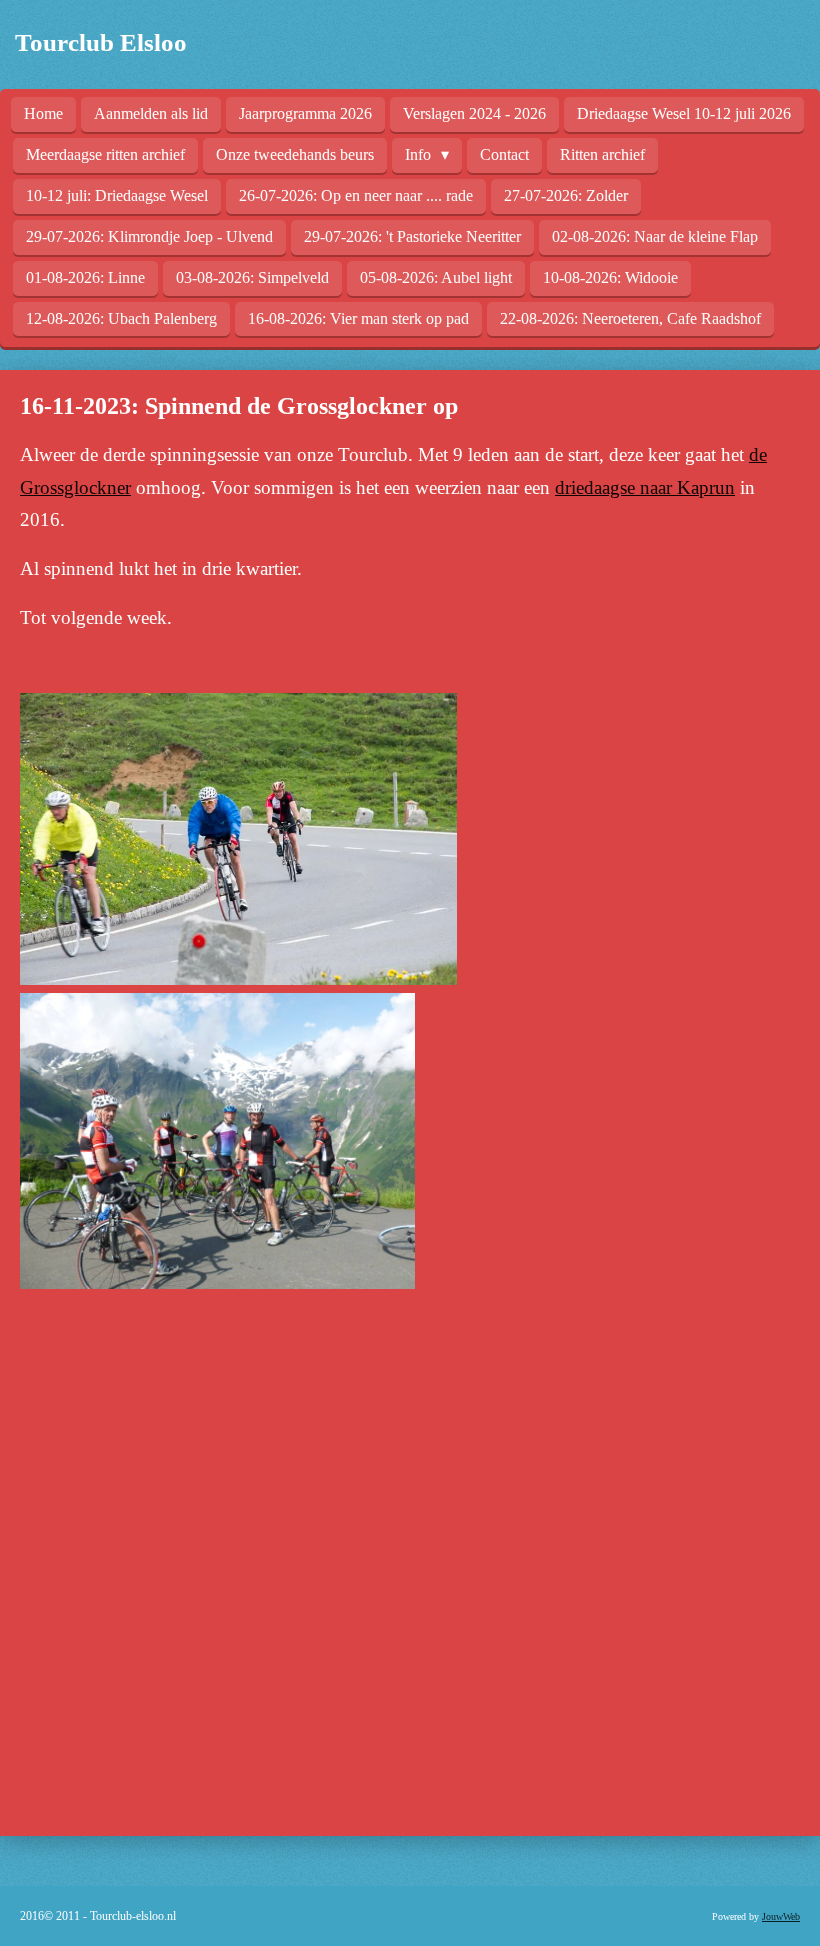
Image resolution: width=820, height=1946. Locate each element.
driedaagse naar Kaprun (645, 487)
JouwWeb (781, 1916)
